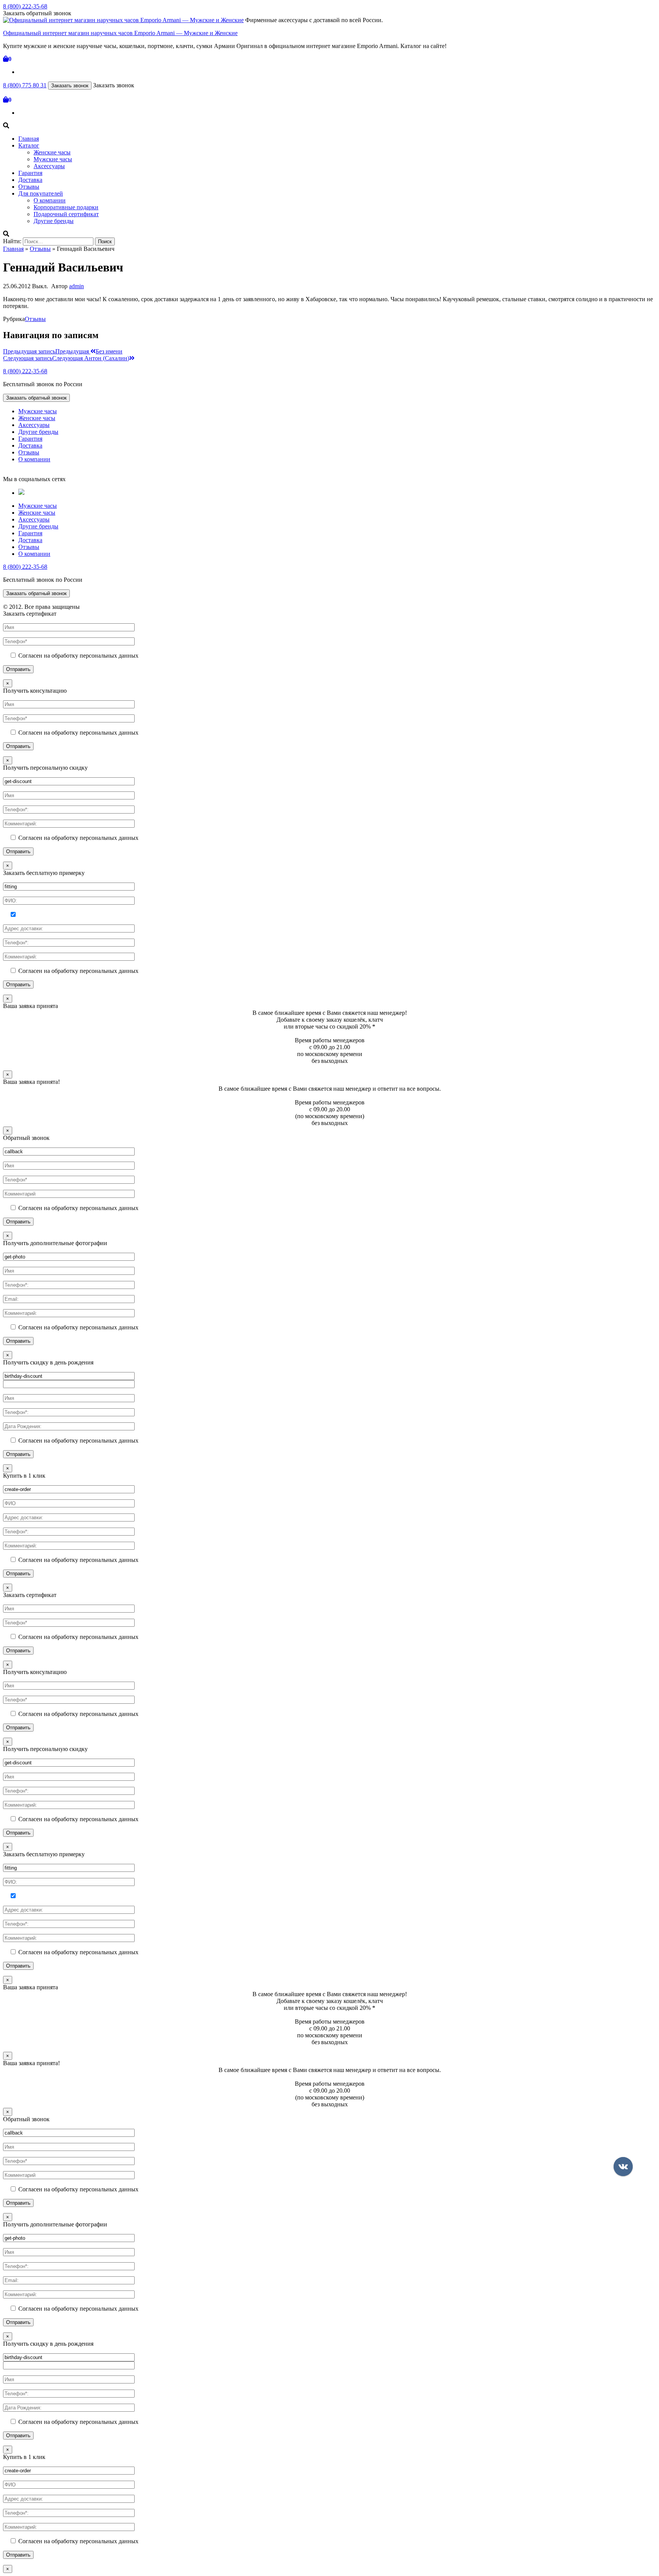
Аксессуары (49, 166)
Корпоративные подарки (66, 207)
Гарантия (30, 173)
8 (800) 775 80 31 (25, 85)
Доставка (30, 180)
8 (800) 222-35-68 (25, 6)
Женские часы (52, 152)
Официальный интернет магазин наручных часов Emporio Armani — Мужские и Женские (120, 33)
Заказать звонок (70, 86)
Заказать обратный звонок (36, 398)
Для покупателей (41, 193)
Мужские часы (53, 159)
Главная (29, 139)
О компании (50, 200)
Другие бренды (54, 221)
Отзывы (29, 187)
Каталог (29, 145)
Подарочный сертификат (66, 214)
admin (76, 286)
